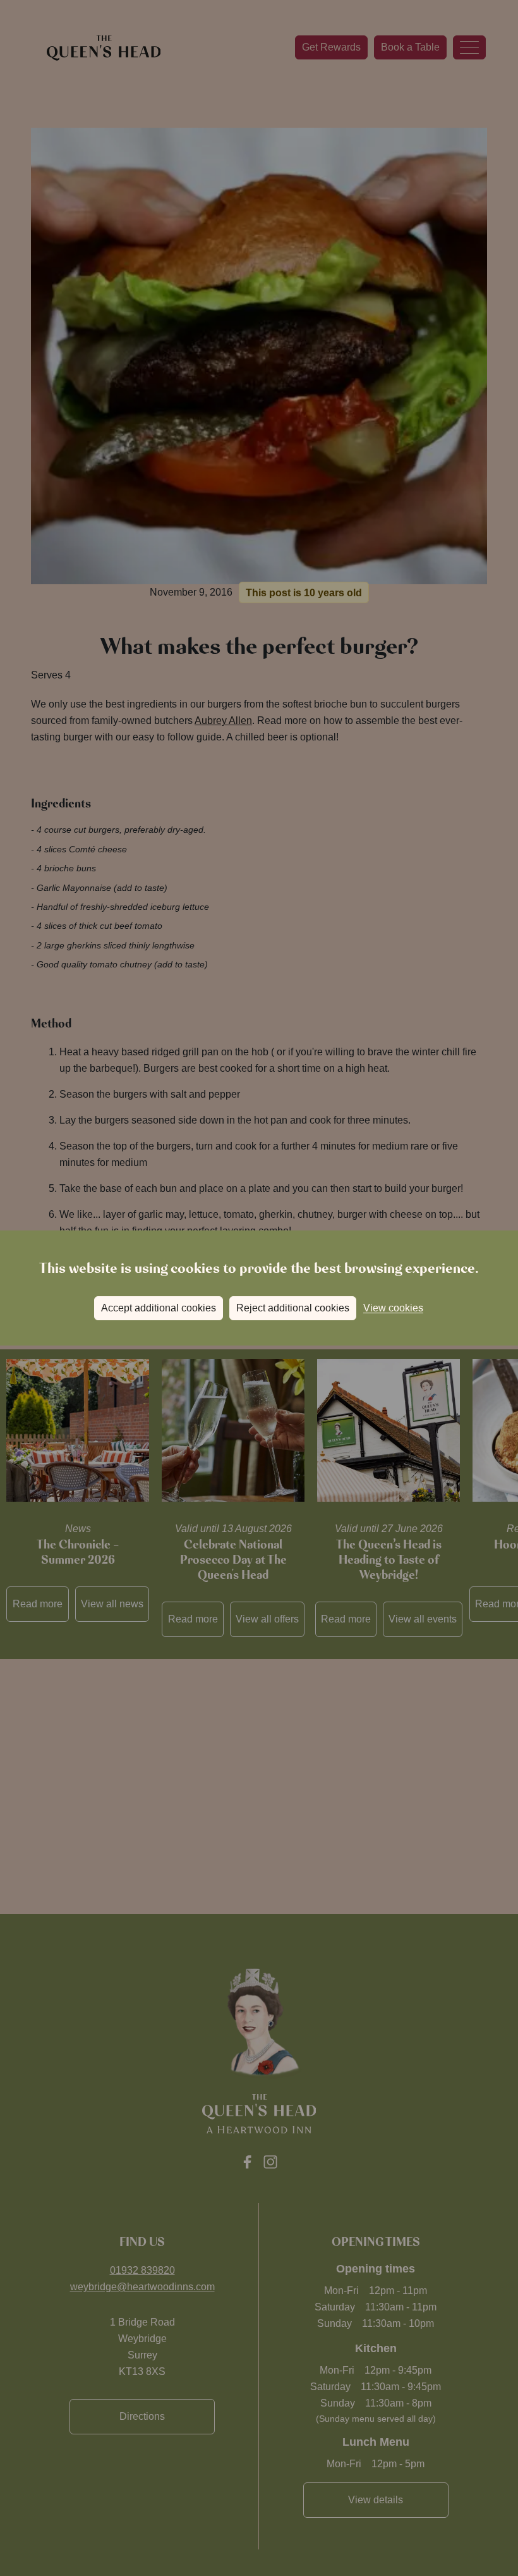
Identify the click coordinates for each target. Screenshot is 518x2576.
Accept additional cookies (159, 1308)
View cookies (393, 1308)
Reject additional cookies (293, 1308)
